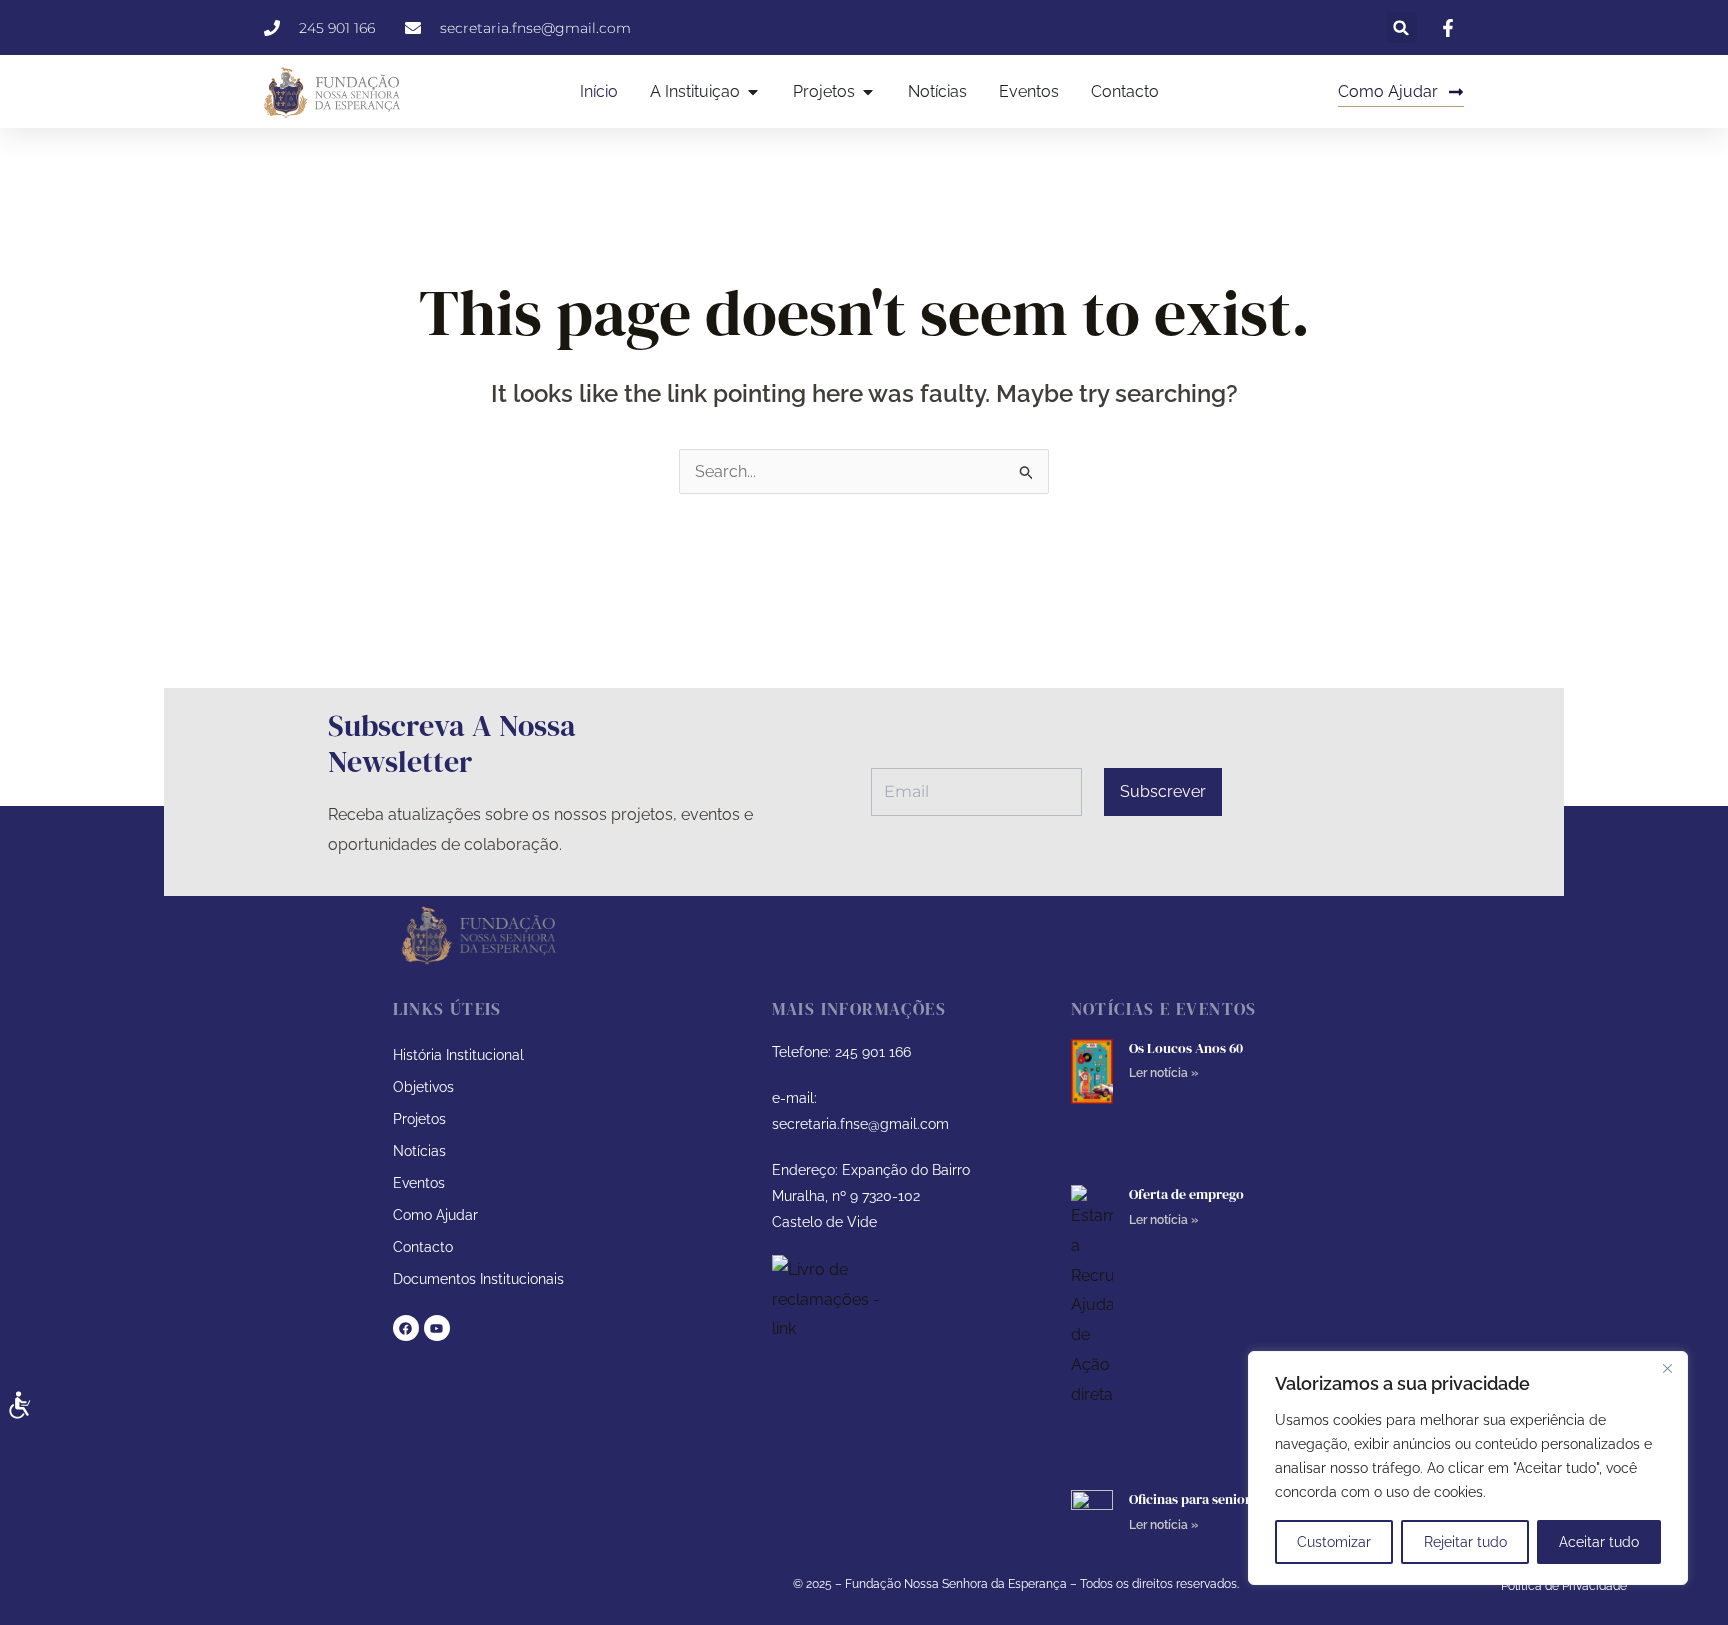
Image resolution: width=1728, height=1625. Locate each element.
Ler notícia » (1163, 1073)
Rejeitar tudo (1465, 1542)
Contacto (423, 1247)
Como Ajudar (435, 1215)
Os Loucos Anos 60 (1186, 1048)
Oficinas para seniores (1196, 1499)
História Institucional (458, 1055)
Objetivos (423, 1087)
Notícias (419, 1151)
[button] (1401, 27)
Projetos (419, 1119)
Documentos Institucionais (478, 1279)
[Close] (1667, 1368)
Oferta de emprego (1186, 1194)
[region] (1468, 1468)
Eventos (419, 1183)
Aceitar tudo (1599, 1542)
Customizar (1334, 1542)
